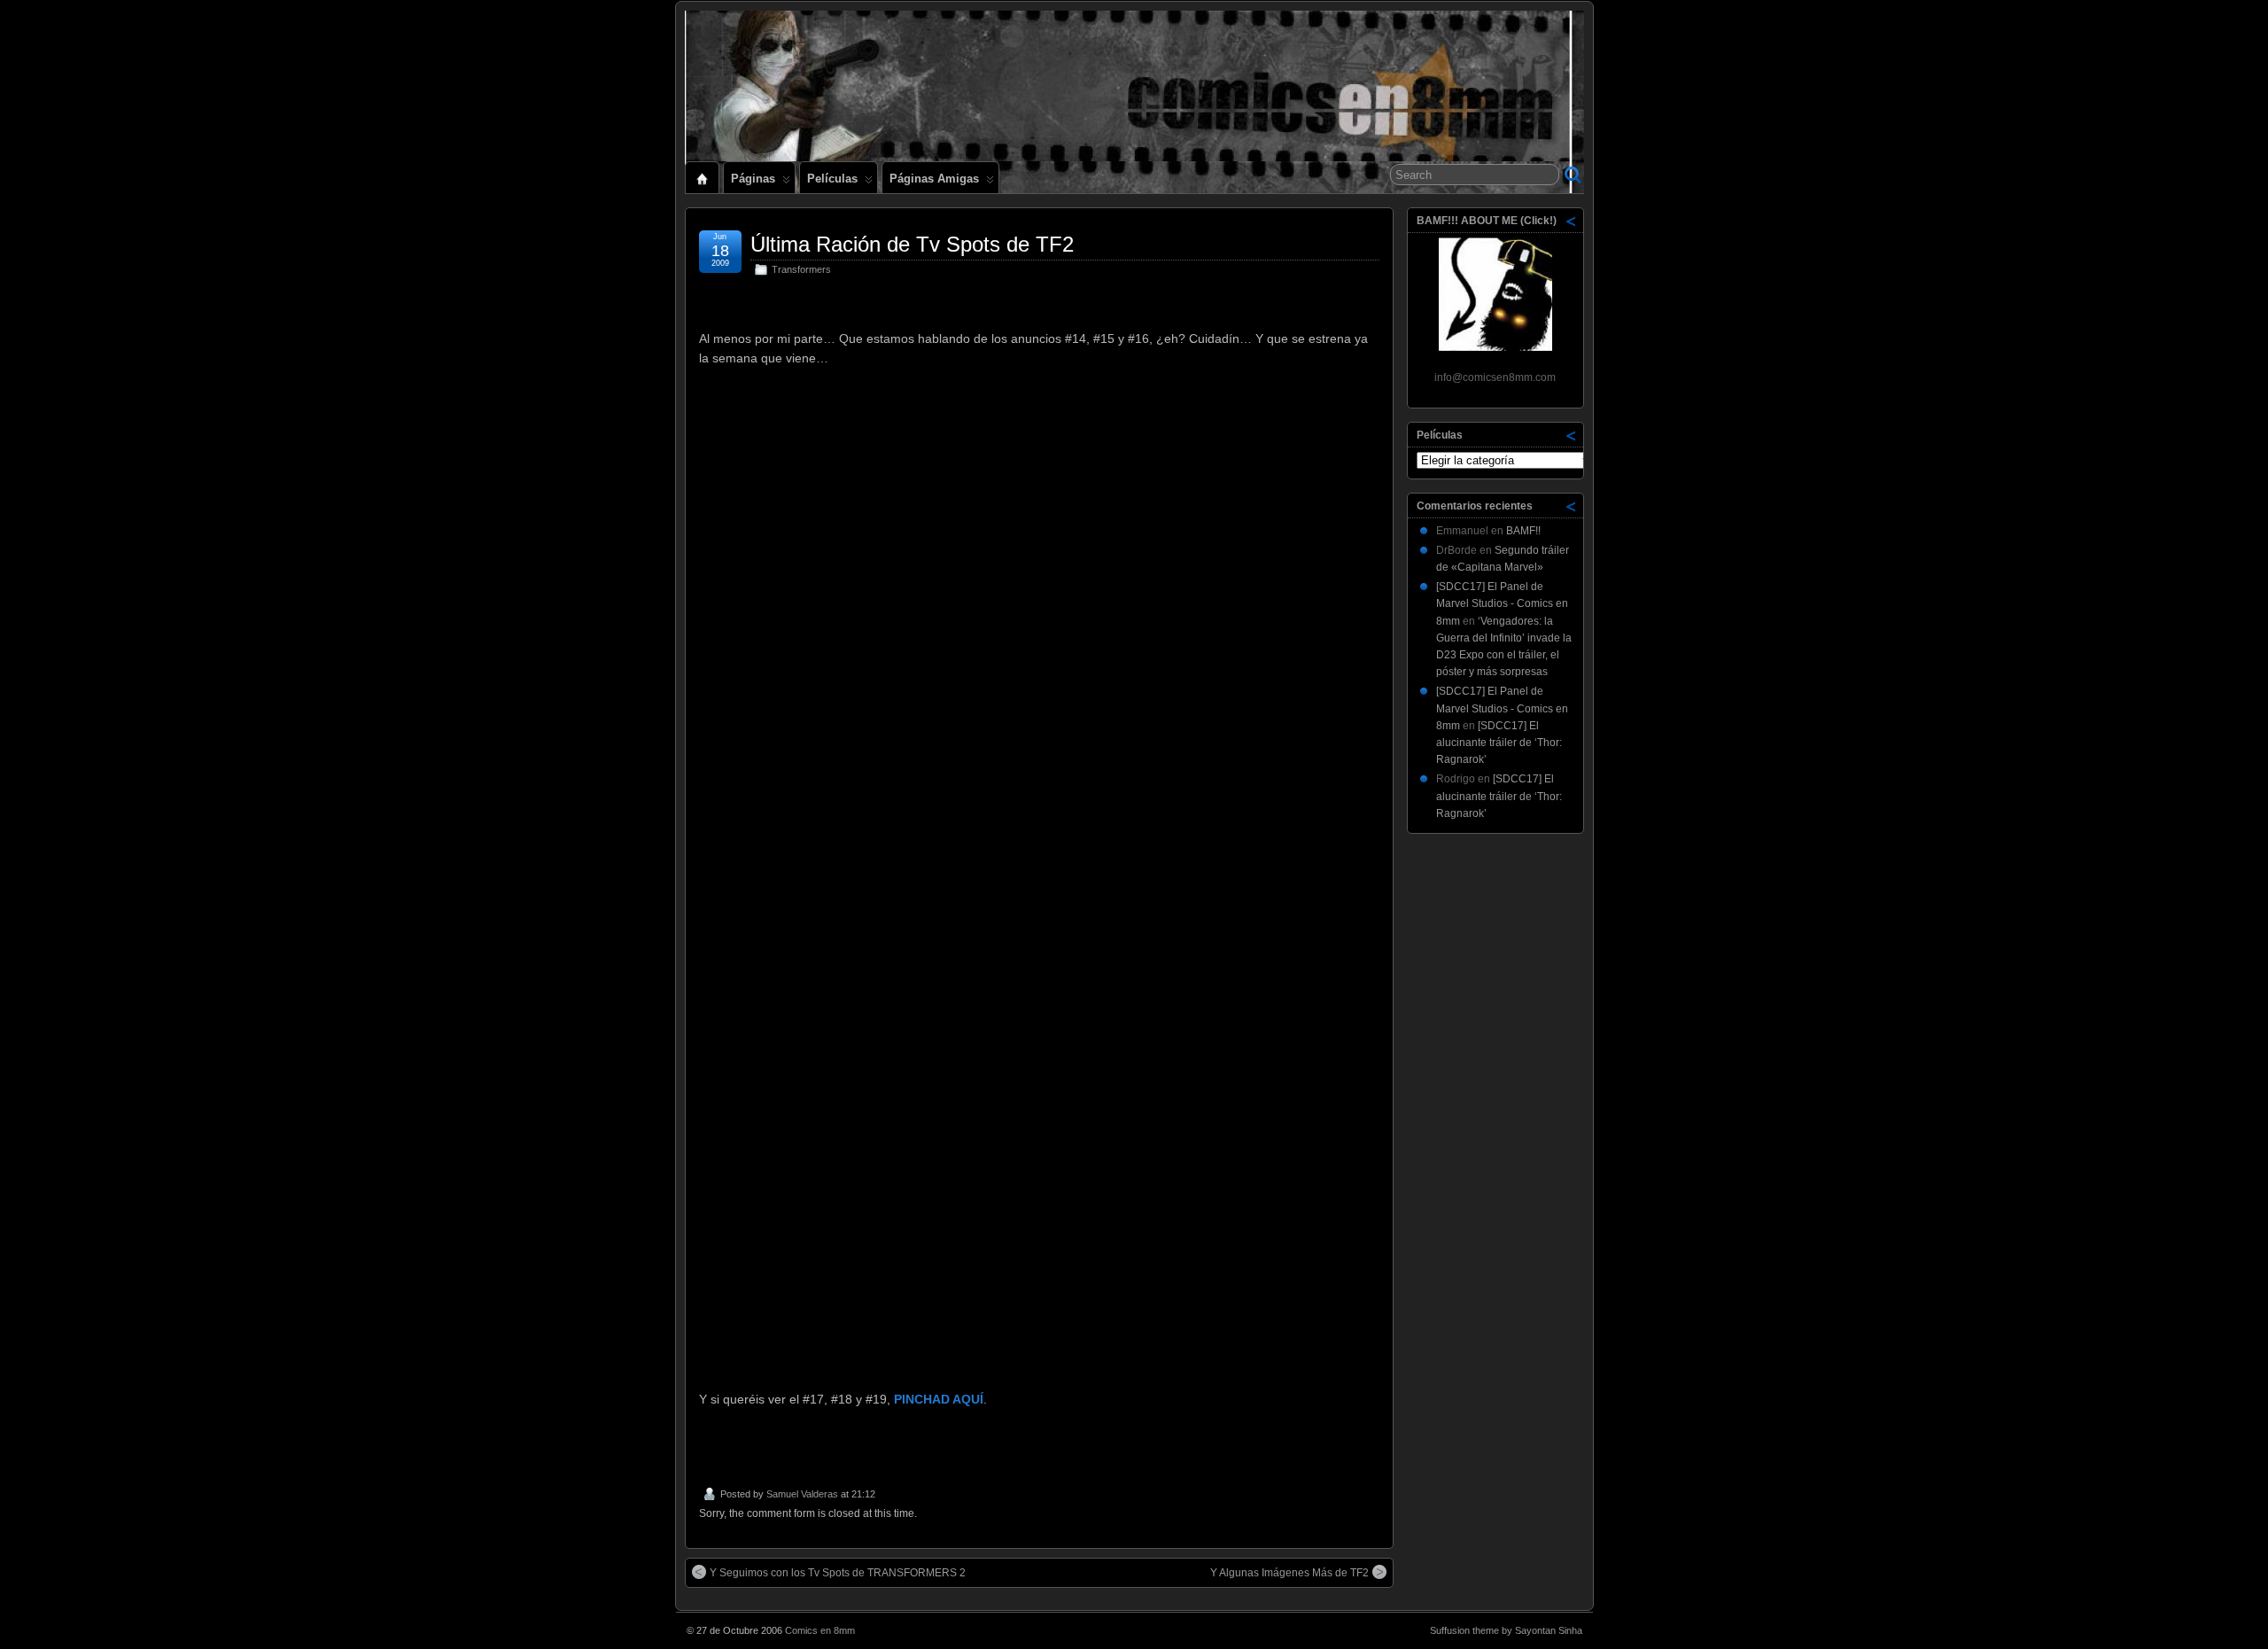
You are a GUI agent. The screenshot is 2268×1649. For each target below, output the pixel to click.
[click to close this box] (1572, 221)
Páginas (753, 179)
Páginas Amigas (934, 179)
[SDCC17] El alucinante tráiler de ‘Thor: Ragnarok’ (1499, 743)
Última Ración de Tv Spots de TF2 (912, 244)
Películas (832, 179)
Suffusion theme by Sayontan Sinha (1506, 1630)
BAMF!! (1523, 531)
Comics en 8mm (820, 1630)
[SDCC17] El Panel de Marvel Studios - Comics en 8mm (1502, 603)
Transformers (801, 269)
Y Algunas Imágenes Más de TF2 (1289, 1573)
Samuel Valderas (802, 1494)
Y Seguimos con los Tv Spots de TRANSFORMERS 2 (838, 1573)
